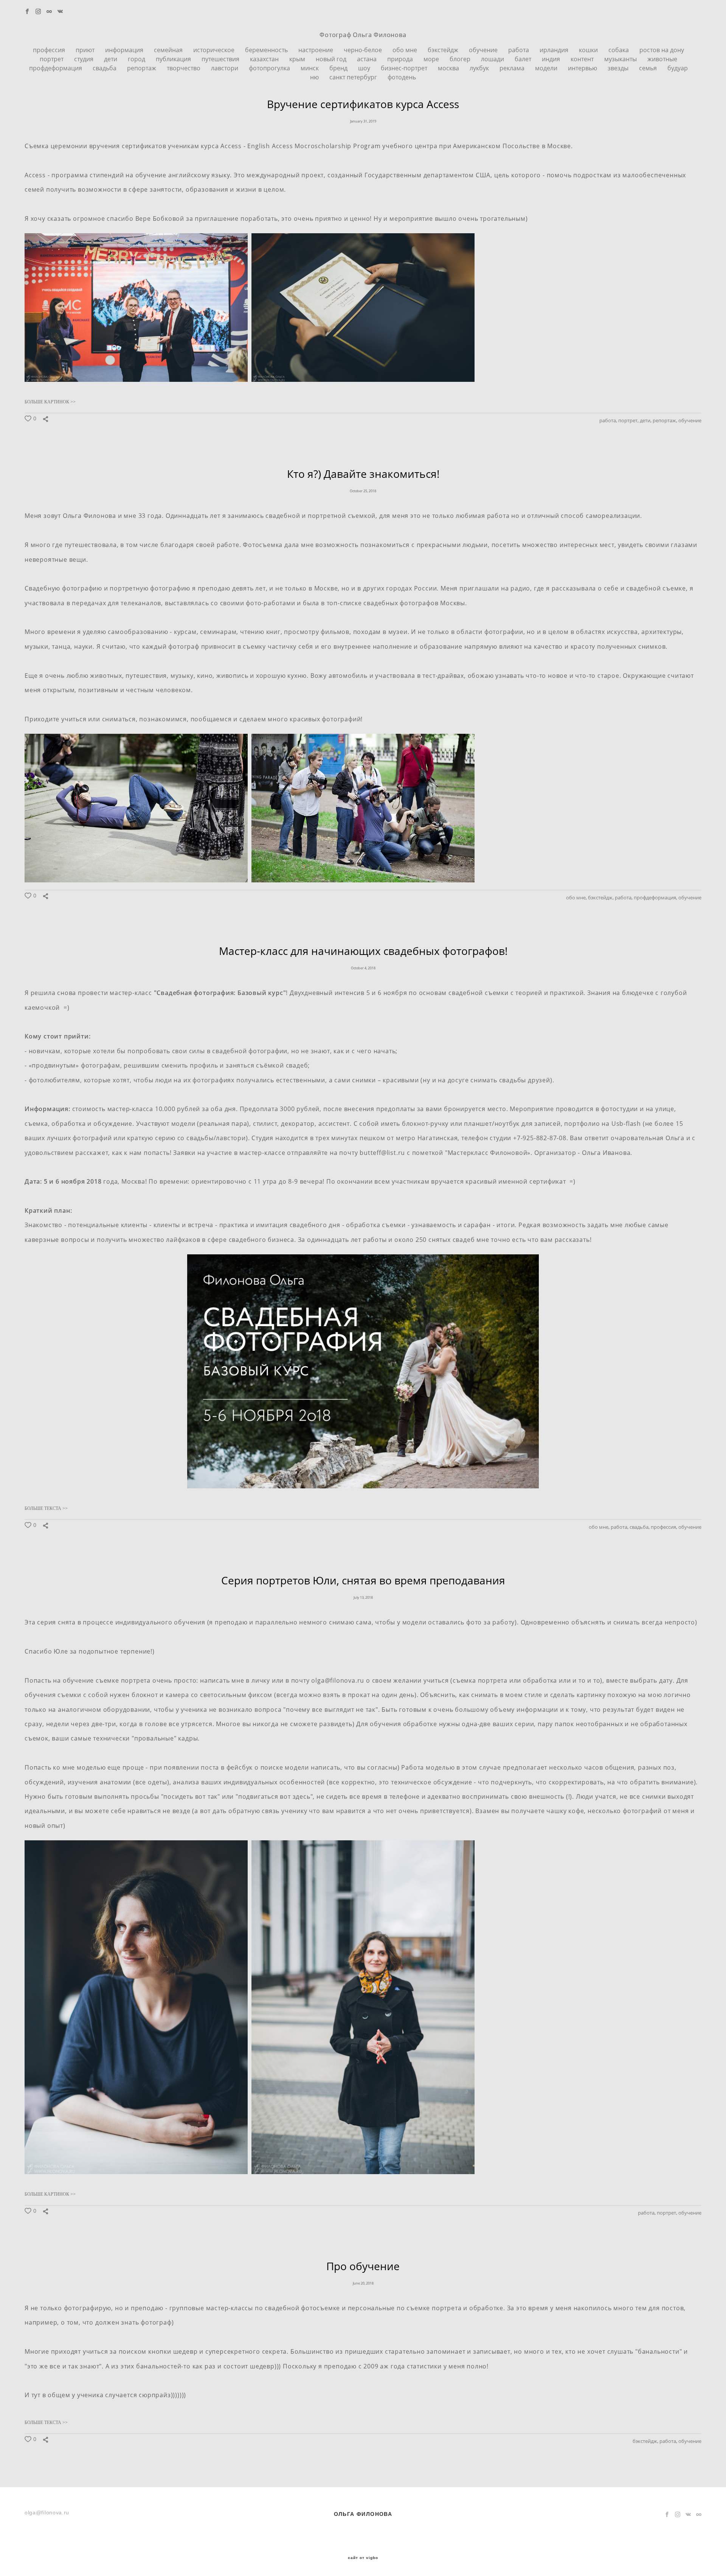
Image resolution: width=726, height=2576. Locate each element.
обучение (484, 50)
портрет (52, 59)
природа (401, 59)
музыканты (621, 59)
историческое (215, 50)
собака (619, 50)
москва (449, 68)
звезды (619, 68)
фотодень (402, 77)
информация (125, 50)
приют (86, 50)
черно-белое (364, 50)
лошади (493, 59)
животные (662, 59)
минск (310, 68)
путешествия (221, 59)
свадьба (105, 68)
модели (547, 68)
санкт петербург (354, 77)
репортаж (142, 68)
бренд (339, 68)
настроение (316, 50)
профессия (50, 50)
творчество (184, 68)
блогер (461, 59)
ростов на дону (662, 50)
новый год (332, 59)
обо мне (406, 50)
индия (552, 59)
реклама (513, 68)
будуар (678, 68)
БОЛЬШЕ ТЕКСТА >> (46, 1508)
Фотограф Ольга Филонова (363, 35)
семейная (169, 50)
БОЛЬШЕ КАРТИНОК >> (50, 402)
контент (583, 59)
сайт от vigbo (363, 2558)
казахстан (265, 59)
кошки (589, 50)
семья (649, 68)
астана (368, 59)
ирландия (555, 50)
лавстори (225, 68)
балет (524, 59)
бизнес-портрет (405, 68)
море (432, 59)
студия (85, 59)
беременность (267, 50)
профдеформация (56, 68)
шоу (365, 68)
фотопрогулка (270, 68)
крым (298, 59)
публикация (174, 59)
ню (315, 77)
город (137, 59)
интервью (583, 68)
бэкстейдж (444, 50)
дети (111, 59)
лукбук (480, 68)
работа (519, 50)
